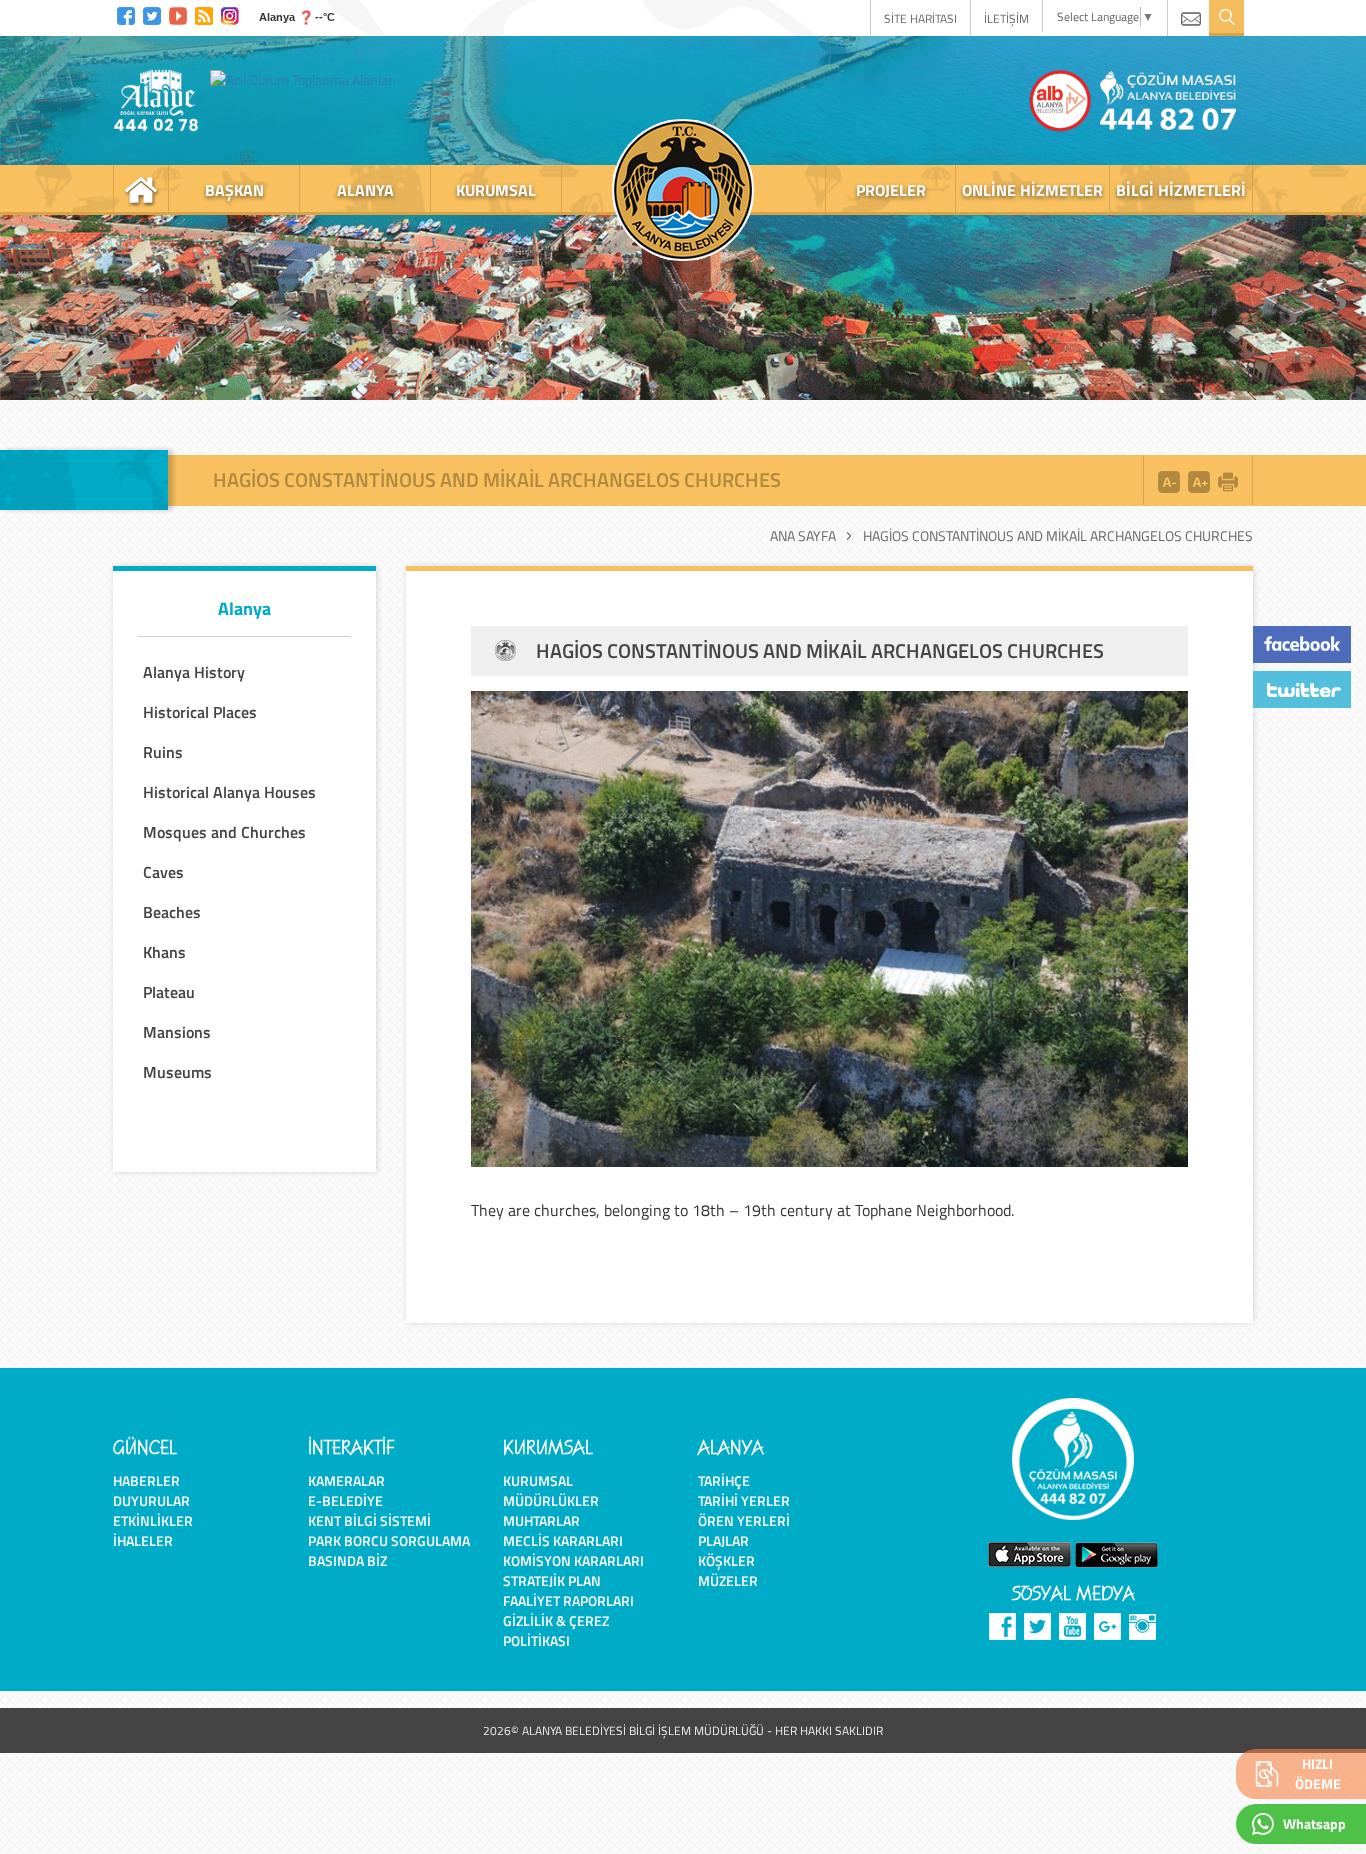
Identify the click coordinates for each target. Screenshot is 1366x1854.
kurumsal (496, 190)
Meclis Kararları (563, 1540)
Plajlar (723, 1540)
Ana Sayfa (803, 536)
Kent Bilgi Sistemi (369, 1520)
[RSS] (204, 13)
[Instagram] (230, 13)
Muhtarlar (541, 1520)
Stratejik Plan (552, 1580)
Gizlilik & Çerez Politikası (556, 1630)
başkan (234, 190)
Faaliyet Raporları (568, 1600)
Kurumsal (538, 1480)
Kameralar (346, 1480)
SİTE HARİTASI (920, 18)
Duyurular (151, 1500)
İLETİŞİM (1006, 18)
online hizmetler (1032, 190)
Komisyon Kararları (573, 1560)
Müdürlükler (551, 1500)
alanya (365, 190)
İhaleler (143, 1540)
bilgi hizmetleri (1181, 190)
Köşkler (726, 1560)
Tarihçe (724, 1480)
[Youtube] (178, 13)
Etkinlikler (153, 1520)
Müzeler (728, 1580)
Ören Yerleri (744, 1520)
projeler (891, 190)
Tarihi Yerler (744, 1500)
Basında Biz (347, 1560)
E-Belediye (345, 1500)
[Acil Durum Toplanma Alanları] (308, 79)
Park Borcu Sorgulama (389, 1540)
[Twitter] (152, 13)
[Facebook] (126, 13)
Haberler (146, 1480)
